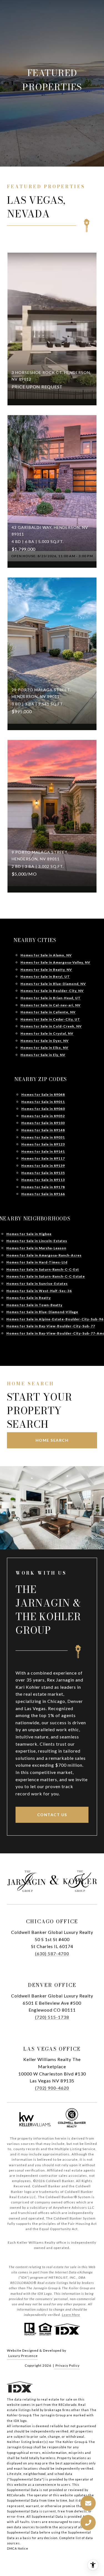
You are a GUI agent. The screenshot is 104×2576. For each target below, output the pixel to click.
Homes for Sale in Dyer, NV (45, 1041)
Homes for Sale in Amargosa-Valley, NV (55, 962)
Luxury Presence (23, 2356)
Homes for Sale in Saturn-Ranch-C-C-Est (43, 1269)
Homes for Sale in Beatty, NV (46, 970)
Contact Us (52, 1815)
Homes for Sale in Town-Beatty (34, 1305)
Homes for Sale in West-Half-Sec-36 (39, 1291)
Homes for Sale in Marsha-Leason (36, 1248)
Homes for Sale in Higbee (29, 1234)
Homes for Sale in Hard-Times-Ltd (37, 1262)
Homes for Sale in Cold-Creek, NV (51, 1026)
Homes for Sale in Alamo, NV (46, 955)
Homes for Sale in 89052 (43, 1116)
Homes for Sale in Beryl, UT (45, 977)
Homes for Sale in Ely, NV (43, 1055)
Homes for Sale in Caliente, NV (48, 1012)
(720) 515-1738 (52, 2017)
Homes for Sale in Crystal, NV (47, 1033)
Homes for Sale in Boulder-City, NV (52, 991)
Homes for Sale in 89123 (43, 1144)
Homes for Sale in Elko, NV (45, 1048)
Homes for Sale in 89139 (43, 1166)
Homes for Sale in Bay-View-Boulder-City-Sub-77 (51, 1326)
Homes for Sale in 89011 (43, 1102)
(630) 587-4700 (52, 1953)
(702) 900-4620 (52, 2088)
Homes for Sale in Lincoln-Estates (37, 1241)
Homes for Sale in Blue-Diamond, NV (53, 984)
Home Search (52, 1440)
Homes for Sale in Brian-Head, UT (51, 998)
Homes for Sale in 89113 (43, 1180)
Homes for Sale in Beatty (29, 1298)
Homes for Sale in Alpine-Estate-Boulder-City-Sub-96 (55, 1319)
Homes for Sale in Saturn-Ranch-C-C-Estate (46, 1276)
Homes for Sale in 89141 (43, 1151)
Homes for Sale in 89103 (43, 1123)
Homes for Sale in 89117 (43, 1158)
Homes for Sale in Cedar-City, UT (50, 1019)
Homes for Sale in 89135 (43, 1173)
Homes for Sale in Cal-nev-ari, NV (51, 1005)
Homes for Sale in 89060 (43, 1109)
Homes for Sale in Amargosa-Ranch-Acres (44, 1255)
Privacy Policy (68, 2365)
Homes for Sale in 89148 (43, 1130)
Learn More (71, 2315)
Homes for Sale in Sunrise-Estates (37, 1284)
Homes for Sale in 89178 (43, 1187)
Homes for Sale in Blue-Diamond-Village (42, 1312)
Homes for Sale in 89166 (43, 1194)
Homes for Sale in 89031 (43, 1137)
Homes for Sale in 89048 (43, 1095)
